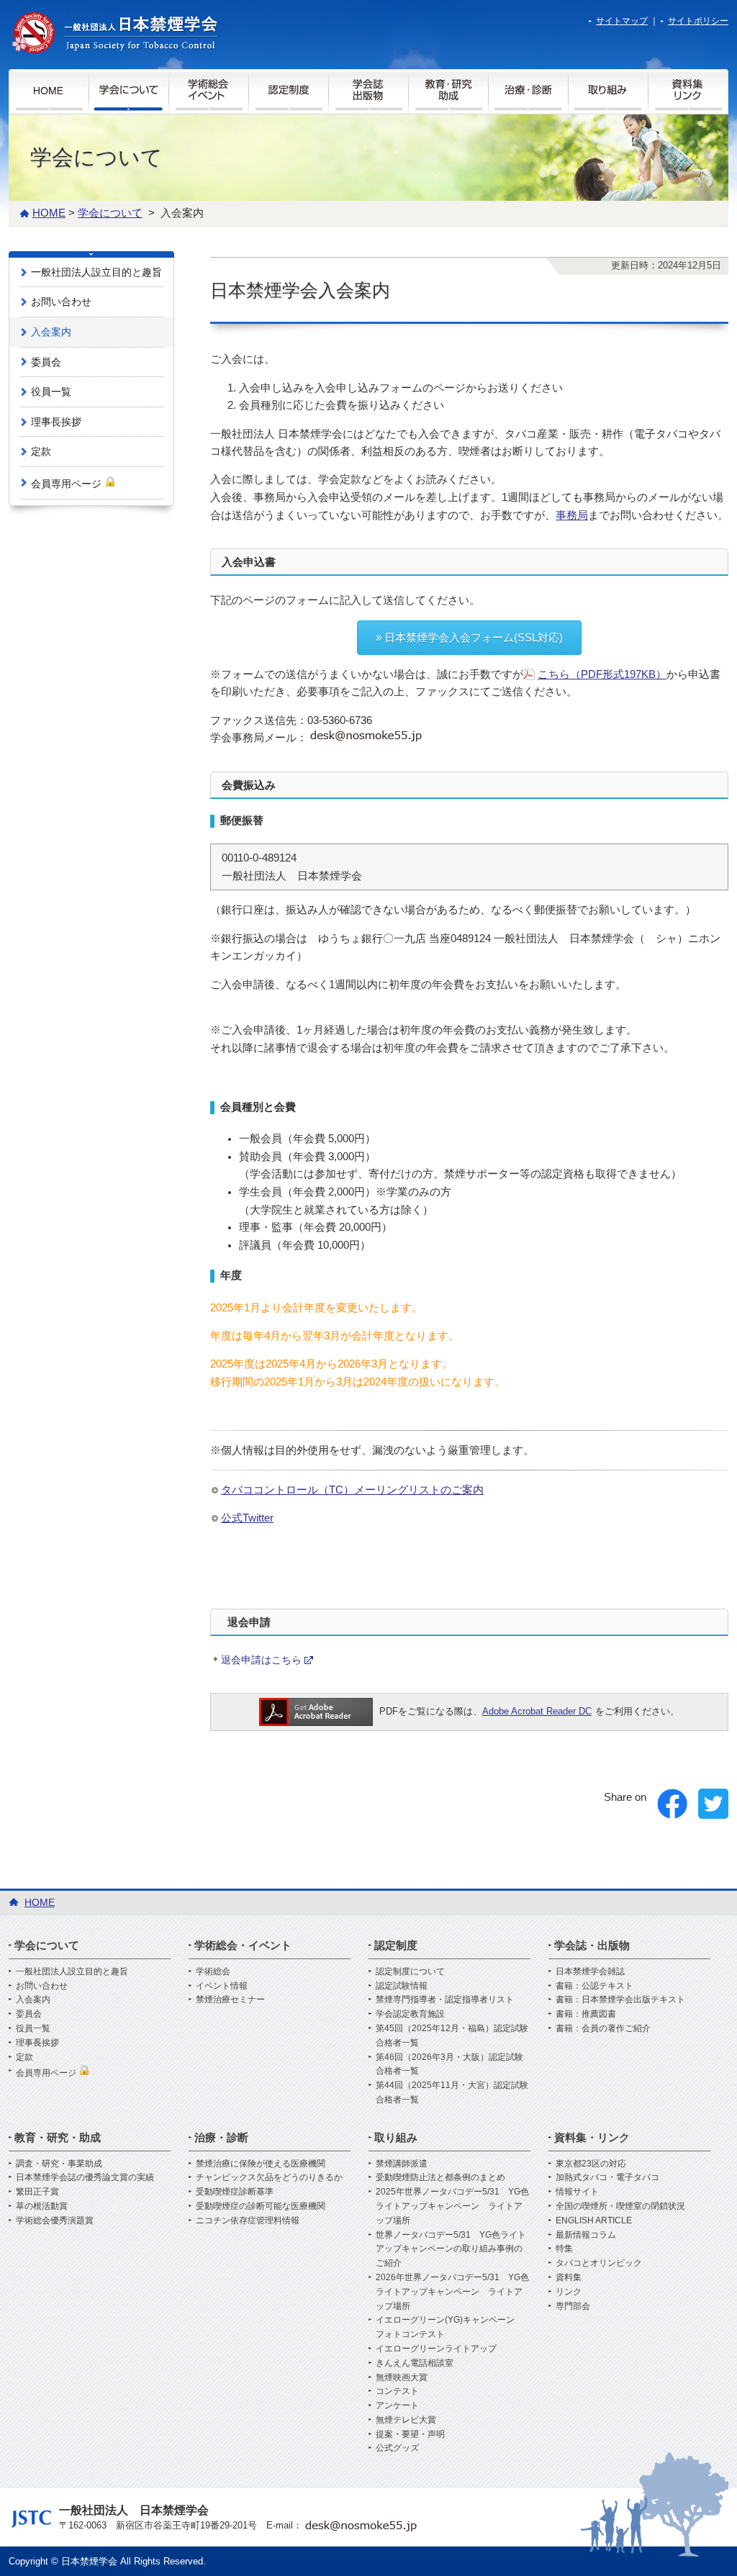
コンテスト (397, 2391)
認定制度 (396, 1945)
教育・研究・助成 (58, 2137)
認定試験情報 (402, 1986)
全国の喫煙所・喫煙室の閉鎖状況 (620, 2206)
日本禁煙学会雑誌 (590, 1971)
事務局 (572, 515)
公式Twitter (247, 1518)
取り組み (396, 2137)
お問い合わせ (61, 302)
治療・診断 (221, 2137)
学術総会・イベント (243, 1945)
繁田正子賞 (37, 2192)
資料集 (569, 2277)
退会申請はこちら (261, 1660)
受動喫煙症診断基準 (235, 2192)
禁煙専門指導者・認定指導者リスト (445, 1999)
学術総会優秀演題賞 (55, 2220)
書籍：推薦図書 (586, 2014)
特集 (564, 2249)
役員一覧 (51, 392)
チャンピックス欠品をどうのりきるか (269, 2177)
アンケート (397, 2405)
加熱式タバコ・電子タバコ (607, 2177)
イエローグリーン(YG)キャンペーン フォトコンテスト (449, 2327)
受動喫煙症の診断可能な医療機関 (261, 2206)
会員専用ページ (68, 484)
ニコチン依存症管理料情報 (248, 2220)
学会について (110, 213)
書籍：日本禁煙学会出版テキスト (620, 1999)
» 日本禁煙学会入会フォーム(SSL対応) (469, 638)
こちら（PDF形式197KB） (602, 674)
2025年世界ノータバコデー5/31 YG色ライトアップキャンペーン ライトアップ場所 (452, 2206)
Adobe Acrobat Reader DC (537, 1711)
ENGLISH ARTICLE (594, 2220)
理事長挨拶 (56, 422)
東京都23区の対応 (591, 2164)
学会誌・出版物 (592, 1945)
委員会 (46, 362)
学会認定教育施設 (410, 2014)
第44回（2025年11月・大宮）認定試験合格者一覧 (452, 2092)
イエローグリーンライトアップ (436, 2349)
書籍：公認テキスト (594, 1986)
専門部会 (573, 2306)
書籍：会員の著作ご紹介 (603, 2028)
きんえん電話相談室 (415, 2363)
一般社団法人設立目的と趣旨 (96, 272)
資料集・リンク (592, 2137)
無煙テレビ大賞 (406, 2420)
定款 (41, 451)
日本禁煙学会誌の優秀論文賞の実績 (85, 2177)
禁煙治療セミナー (230, 1999)
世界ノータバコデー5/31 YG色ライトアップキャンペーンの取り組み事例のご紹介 (451, 2249)
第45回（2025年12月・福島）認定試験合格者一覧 (452, 2035)
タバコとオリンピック (599, 2263)
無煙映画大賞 (402, 2377)
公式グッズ (397, 2448)
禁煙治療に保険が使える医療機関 (261, 2164)
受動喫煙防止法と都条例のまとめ (440, 2177)
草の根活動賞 (42, 2206)
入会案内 (51, 332)
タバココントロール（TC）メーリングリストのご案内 (352, 1490)
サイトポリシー (698, 21)
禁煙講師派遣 (402, 2164)
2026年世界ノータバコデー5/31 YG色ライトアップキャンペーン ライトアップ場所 (452, 2292)
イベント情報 (222, 1986)
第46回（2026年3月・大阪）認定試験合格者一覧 (449, 2064)
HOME (49, 213)
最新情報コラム (586, 2235)
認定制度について (410, 1971)
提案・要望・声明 (410, 2434)
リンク (569, 2292)
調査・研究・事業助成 (59, 2164)
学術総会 (213, 1971)
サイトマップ (622, 21)
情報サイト (577, 2192)
